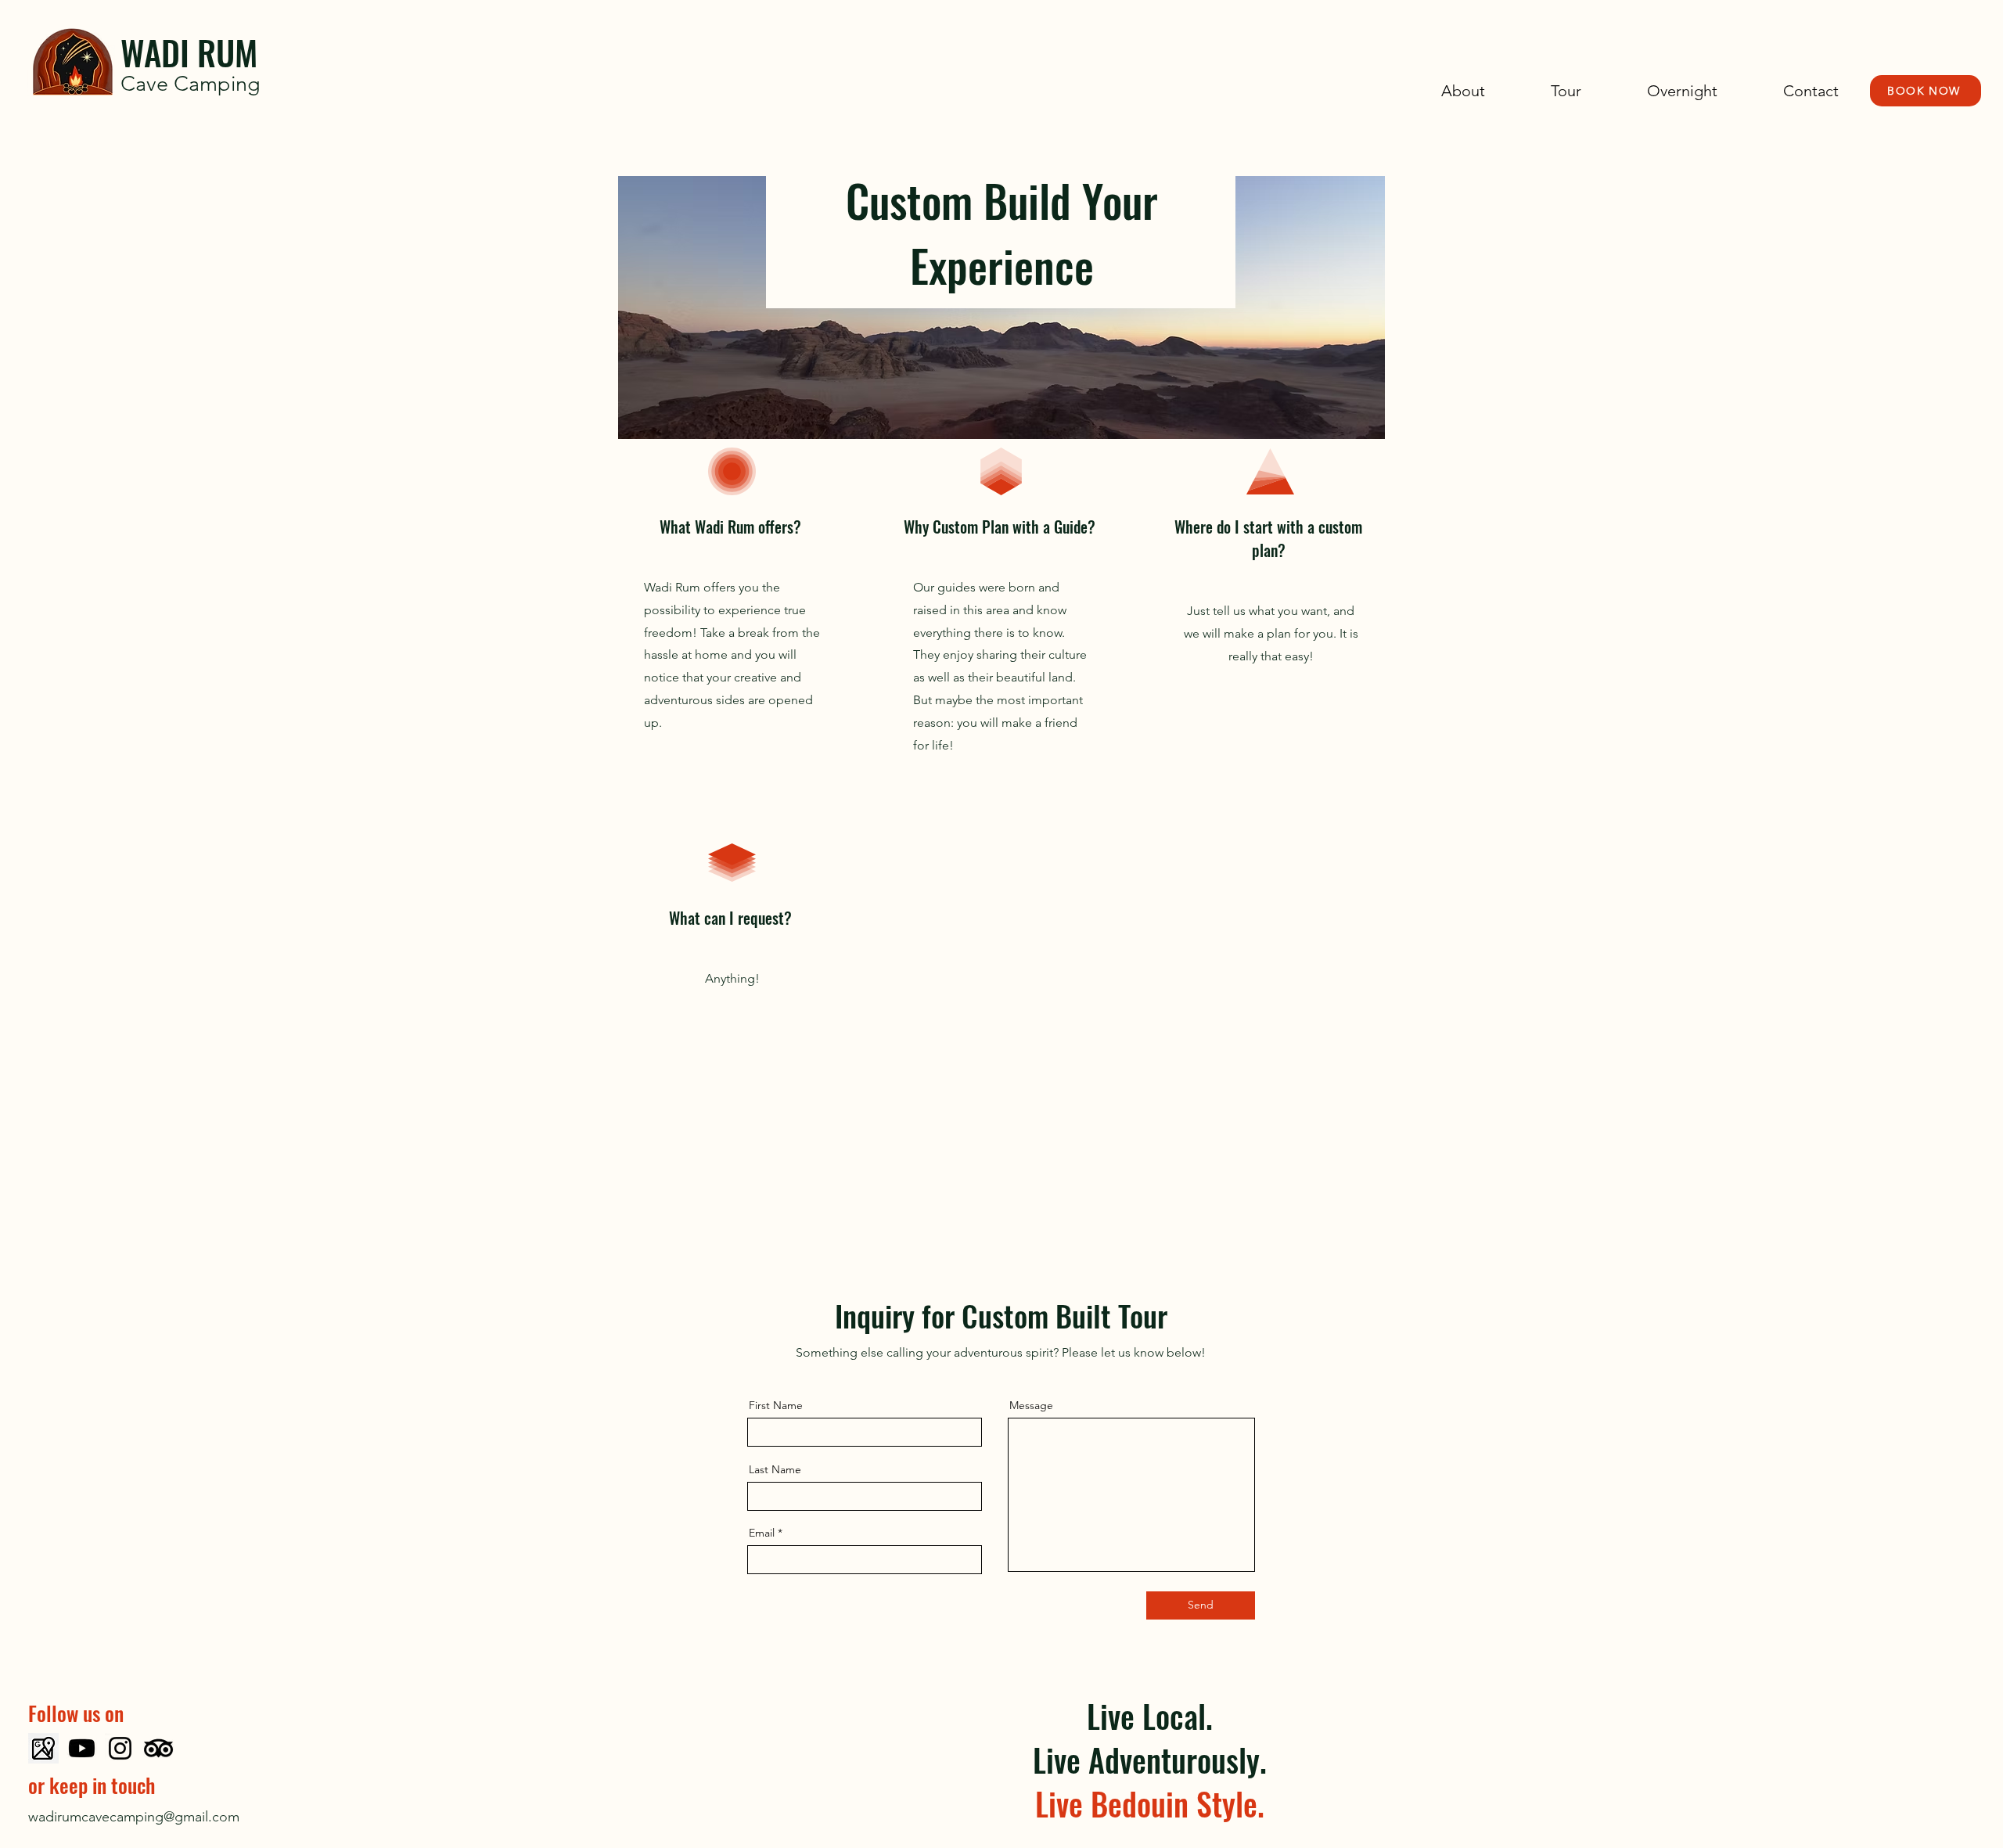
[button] (1545, 91)
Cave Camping (191, 84)
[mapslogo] (43, 1748)
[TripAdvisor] (158, 1748)
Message (1031, 1405)
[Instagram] (120, 1748)
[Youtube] (82, 1748)
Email (762, 1533)
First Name (776, 1405)
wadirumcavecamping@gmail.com (134, 1817)
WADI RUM (189, 52)
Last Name (775, 1469)
